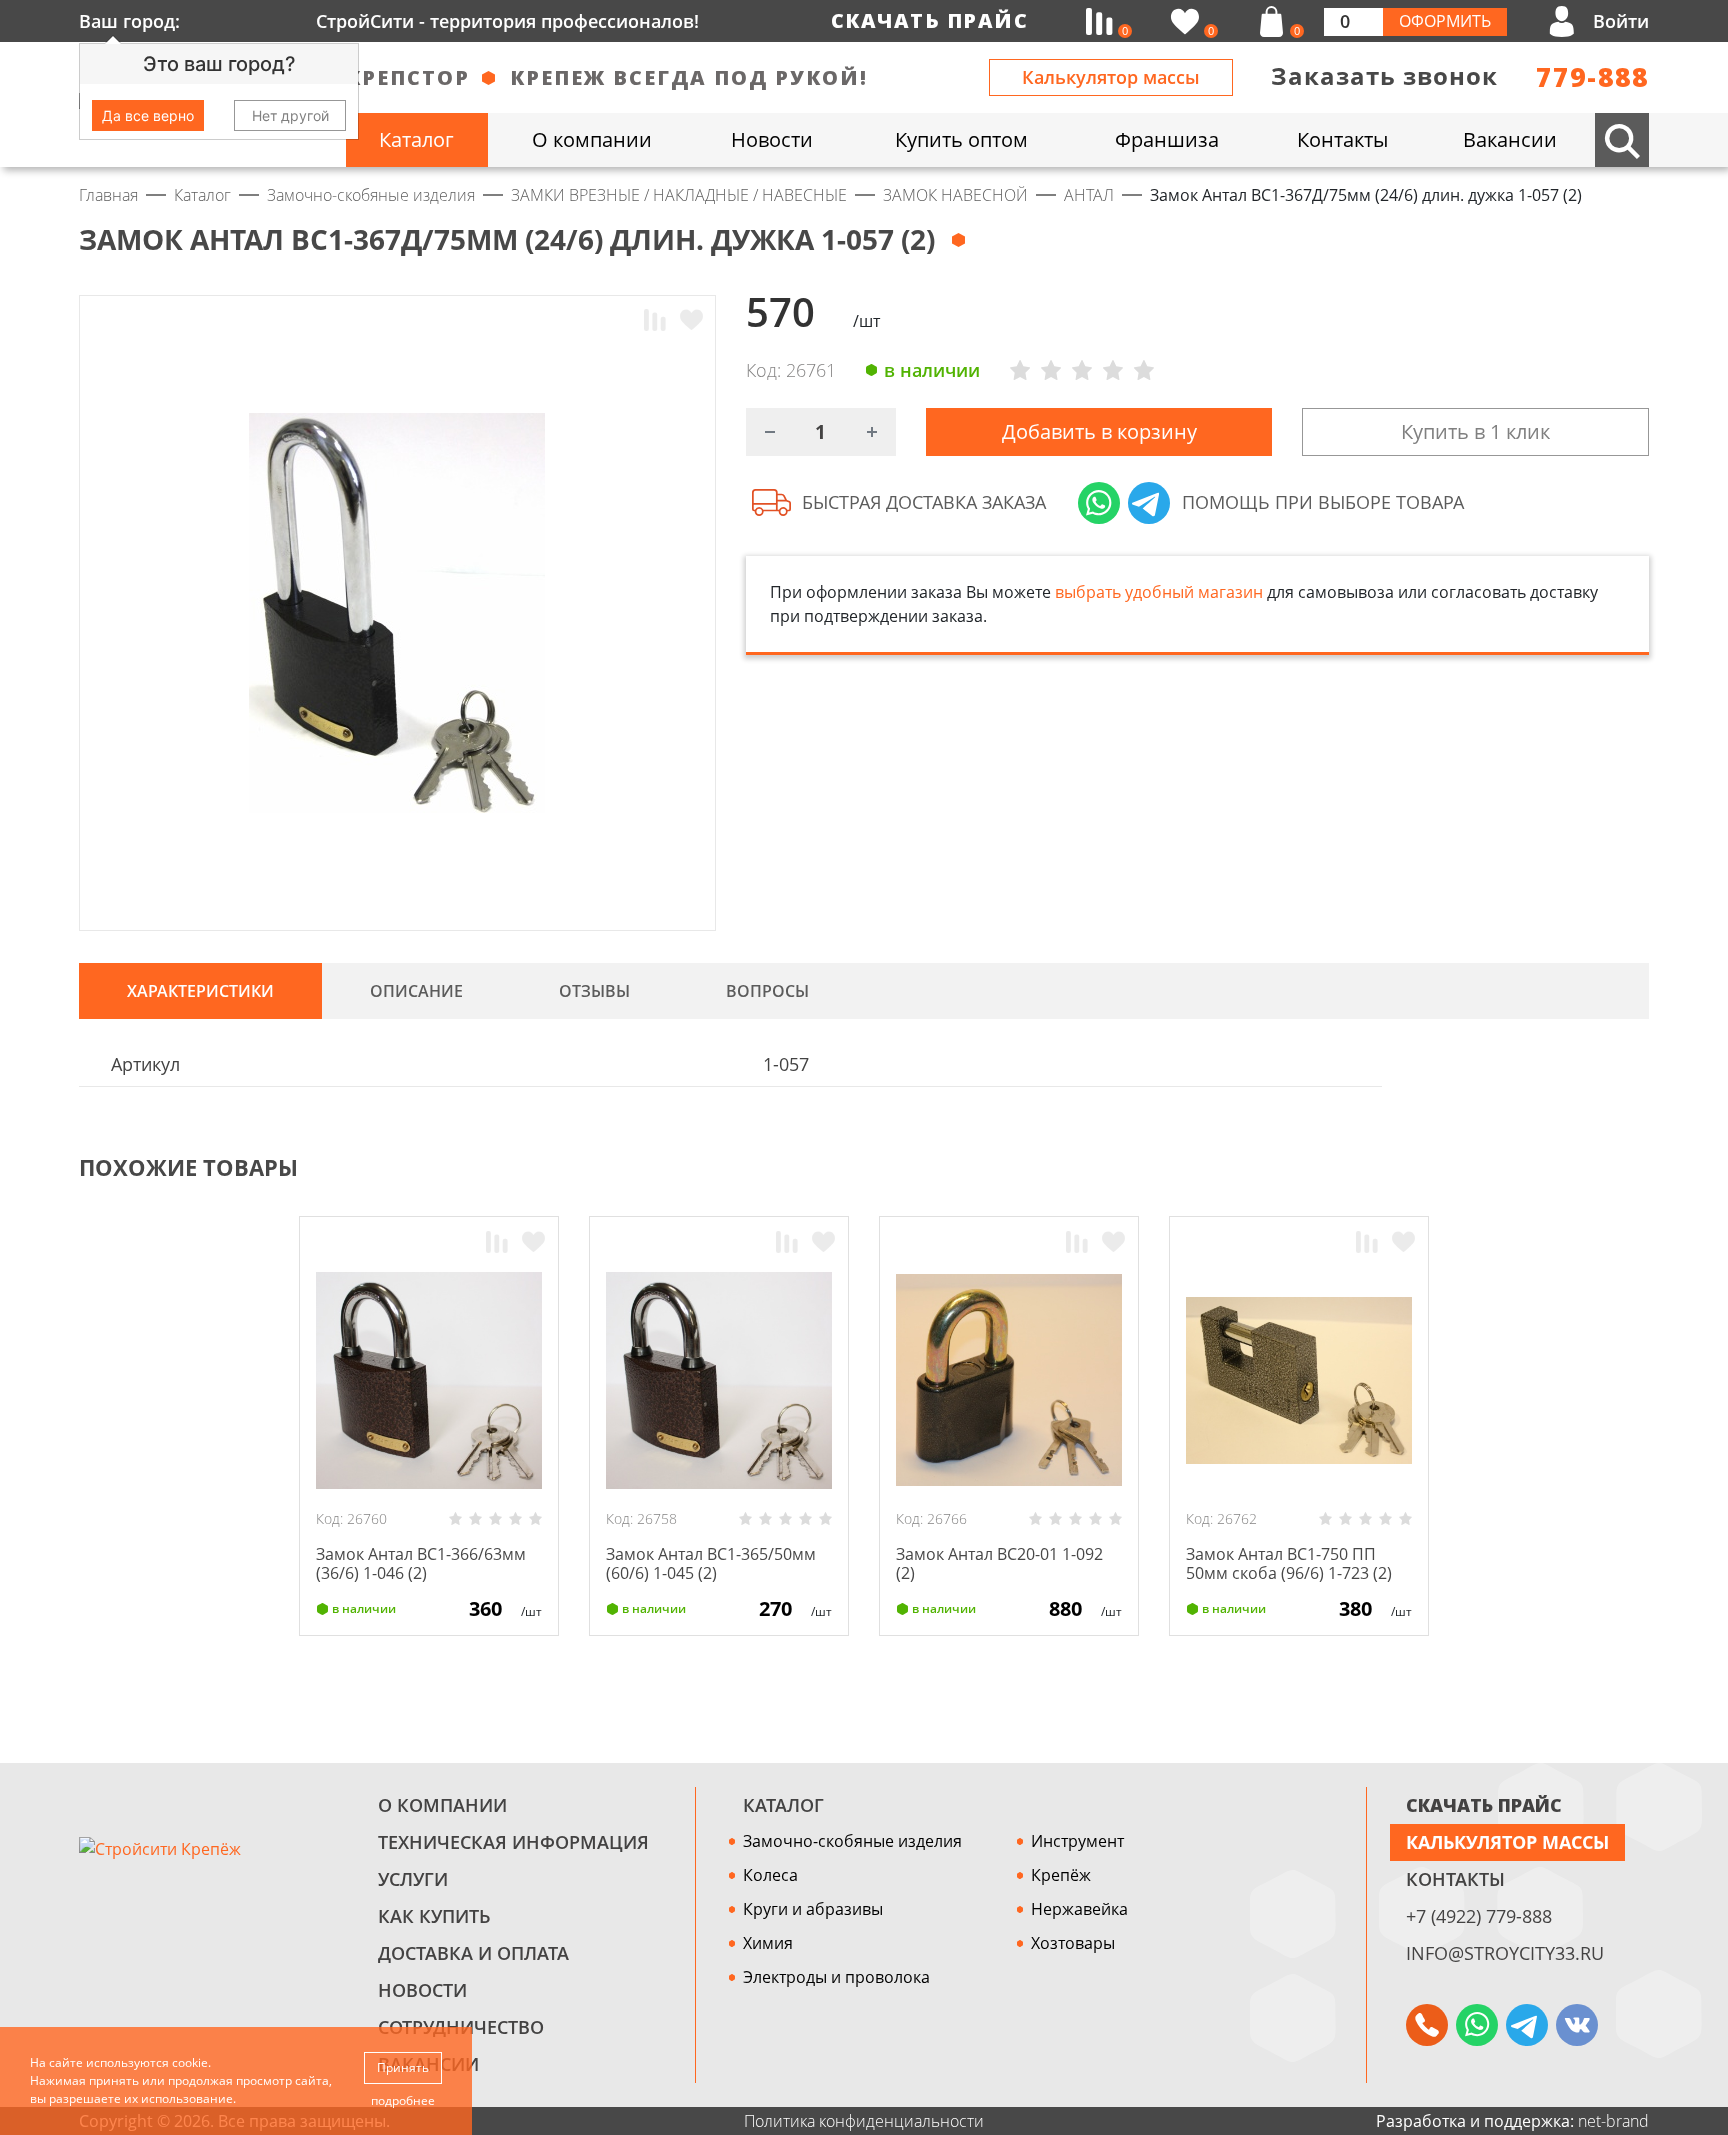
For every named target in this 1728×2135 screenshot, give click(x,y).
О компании (442, 1805)
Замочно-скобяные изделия (852, 1841)
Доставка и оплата (473, 1953)
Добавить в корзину (1099, 431)
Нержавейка (1079, 1909)
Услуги (413, 1879)
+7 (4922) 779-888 (1479, 1916)
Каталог (783, 1805)
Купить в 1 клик (1475, 431)
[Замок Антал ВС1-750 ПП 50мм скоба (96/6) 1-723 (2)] (1299, 1380)
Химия (768, 1943)
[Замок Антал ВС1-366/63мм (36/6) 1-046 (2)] (429, 1380)
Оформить (1445, 21)
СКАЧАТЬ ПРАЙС (1484, 1805)
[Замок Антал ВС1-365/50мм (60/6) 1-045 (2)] (719, 1380)
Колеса (770, 1875)
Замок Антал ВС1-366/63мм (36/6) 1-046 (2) (421, 1563)
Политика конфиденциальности (864, 2121)
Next (1640, 1168)
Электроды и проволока (836, 1977)
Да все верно (148, 115)
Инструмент (1077, 1841)
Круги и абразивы (813, 1909)
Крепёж (1061, 1875)
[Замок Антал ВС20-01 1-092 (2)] (1009, 1380)
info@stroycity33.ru (1505, 1953)
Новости (422, 1990)
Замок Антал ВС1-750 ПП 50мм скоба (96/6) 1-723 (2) (1289, 1563)
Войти (1621, 21)
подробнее (403, 2100)
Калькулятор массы (1111, 77)
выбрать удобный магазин (1159, 592)
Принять (403, 2067)
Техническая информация (513, 1842)
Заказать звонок (1384, 75)
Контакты (1455, 1879)
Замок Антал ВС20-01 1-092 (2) (999, 1563)
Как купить (434, 1916)
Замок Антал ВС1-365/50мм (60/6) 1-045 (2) (711, 1563)
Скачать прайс (930, 20)
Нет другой (290, 115)
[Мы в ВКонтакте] (1577, 2025)
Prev (1600, 1168)
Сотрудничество (461, 2027)
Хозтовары (1073, 1943)
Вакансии (428, 2064)
